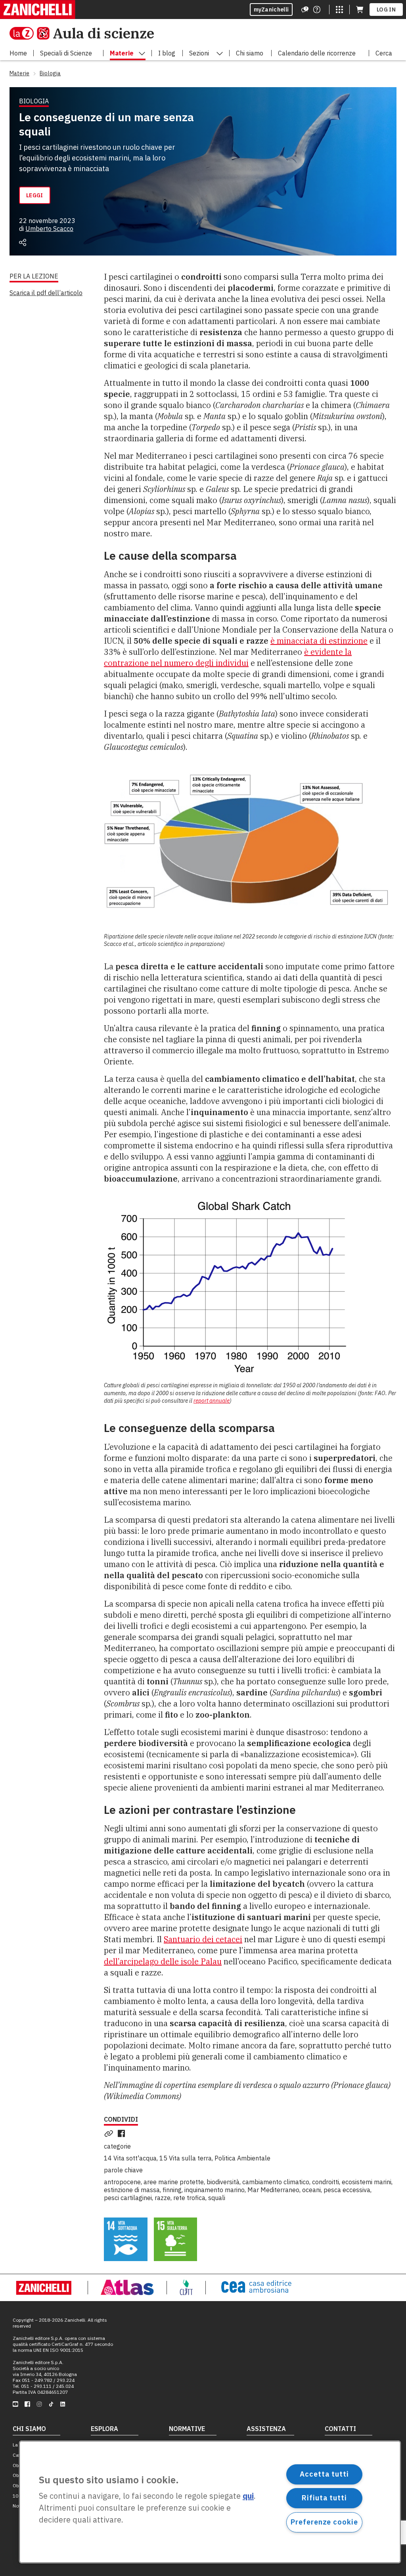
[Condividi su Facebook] (123, 2134)
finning (172, 2190)
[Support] (305, 10)
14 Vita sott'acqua (130, 2158)
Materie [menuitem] (122, 53)
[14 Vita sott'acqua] (126, 2239)
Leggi (35, 195)
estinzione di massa (132, 2190)
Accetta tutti (324, 2474)
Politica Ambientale (242, 2158)
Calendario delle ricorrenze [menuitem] (317, 53)
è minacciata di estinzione (319, 641)
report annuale (212, 1401)
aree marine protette (174, 2182)
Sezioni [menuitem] (199, 53)
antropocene (122, 2182)
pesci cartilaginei (128, 2198)
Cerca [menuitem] (384, 53)
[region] (210, 2502)
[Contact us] (317, 10)
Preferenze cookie (324, 2522)
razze (163, 2198)
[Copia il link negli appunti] (110, 2134)
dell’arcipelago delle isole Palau (163, 1961)
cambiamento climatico (276, 2182)
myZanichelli (271, 10)
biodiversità (223, 2182)
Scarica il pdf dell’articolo (46, 293)
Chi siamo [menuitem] (250, 53)
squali (217, 2198)
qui (248, 2496)
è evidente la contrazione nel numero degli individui (228, 657)
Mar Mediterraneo (273, 2190)
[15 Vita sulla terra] (176, 2239)
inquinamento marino (214, 2190)
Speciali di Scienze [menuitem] (66, 53)
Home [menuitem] (18, 53)
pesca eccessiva (347, 2190)
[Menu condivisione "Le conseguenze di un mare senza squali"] (23, 242)
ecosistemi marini (367, 2182)
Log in (386, 10)
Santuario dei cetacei (203, 1939)
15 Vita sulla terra (186, 2158)
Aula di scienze (103, 33)
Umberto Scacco (49, 229)
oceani (311, 2190)
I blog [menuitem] (167, 53)
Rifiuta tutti (324, 2498)
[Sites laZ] (339, 10)
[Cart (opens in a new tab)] (360, 10)
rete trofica (189, 2198)
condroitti (326, 2182)
